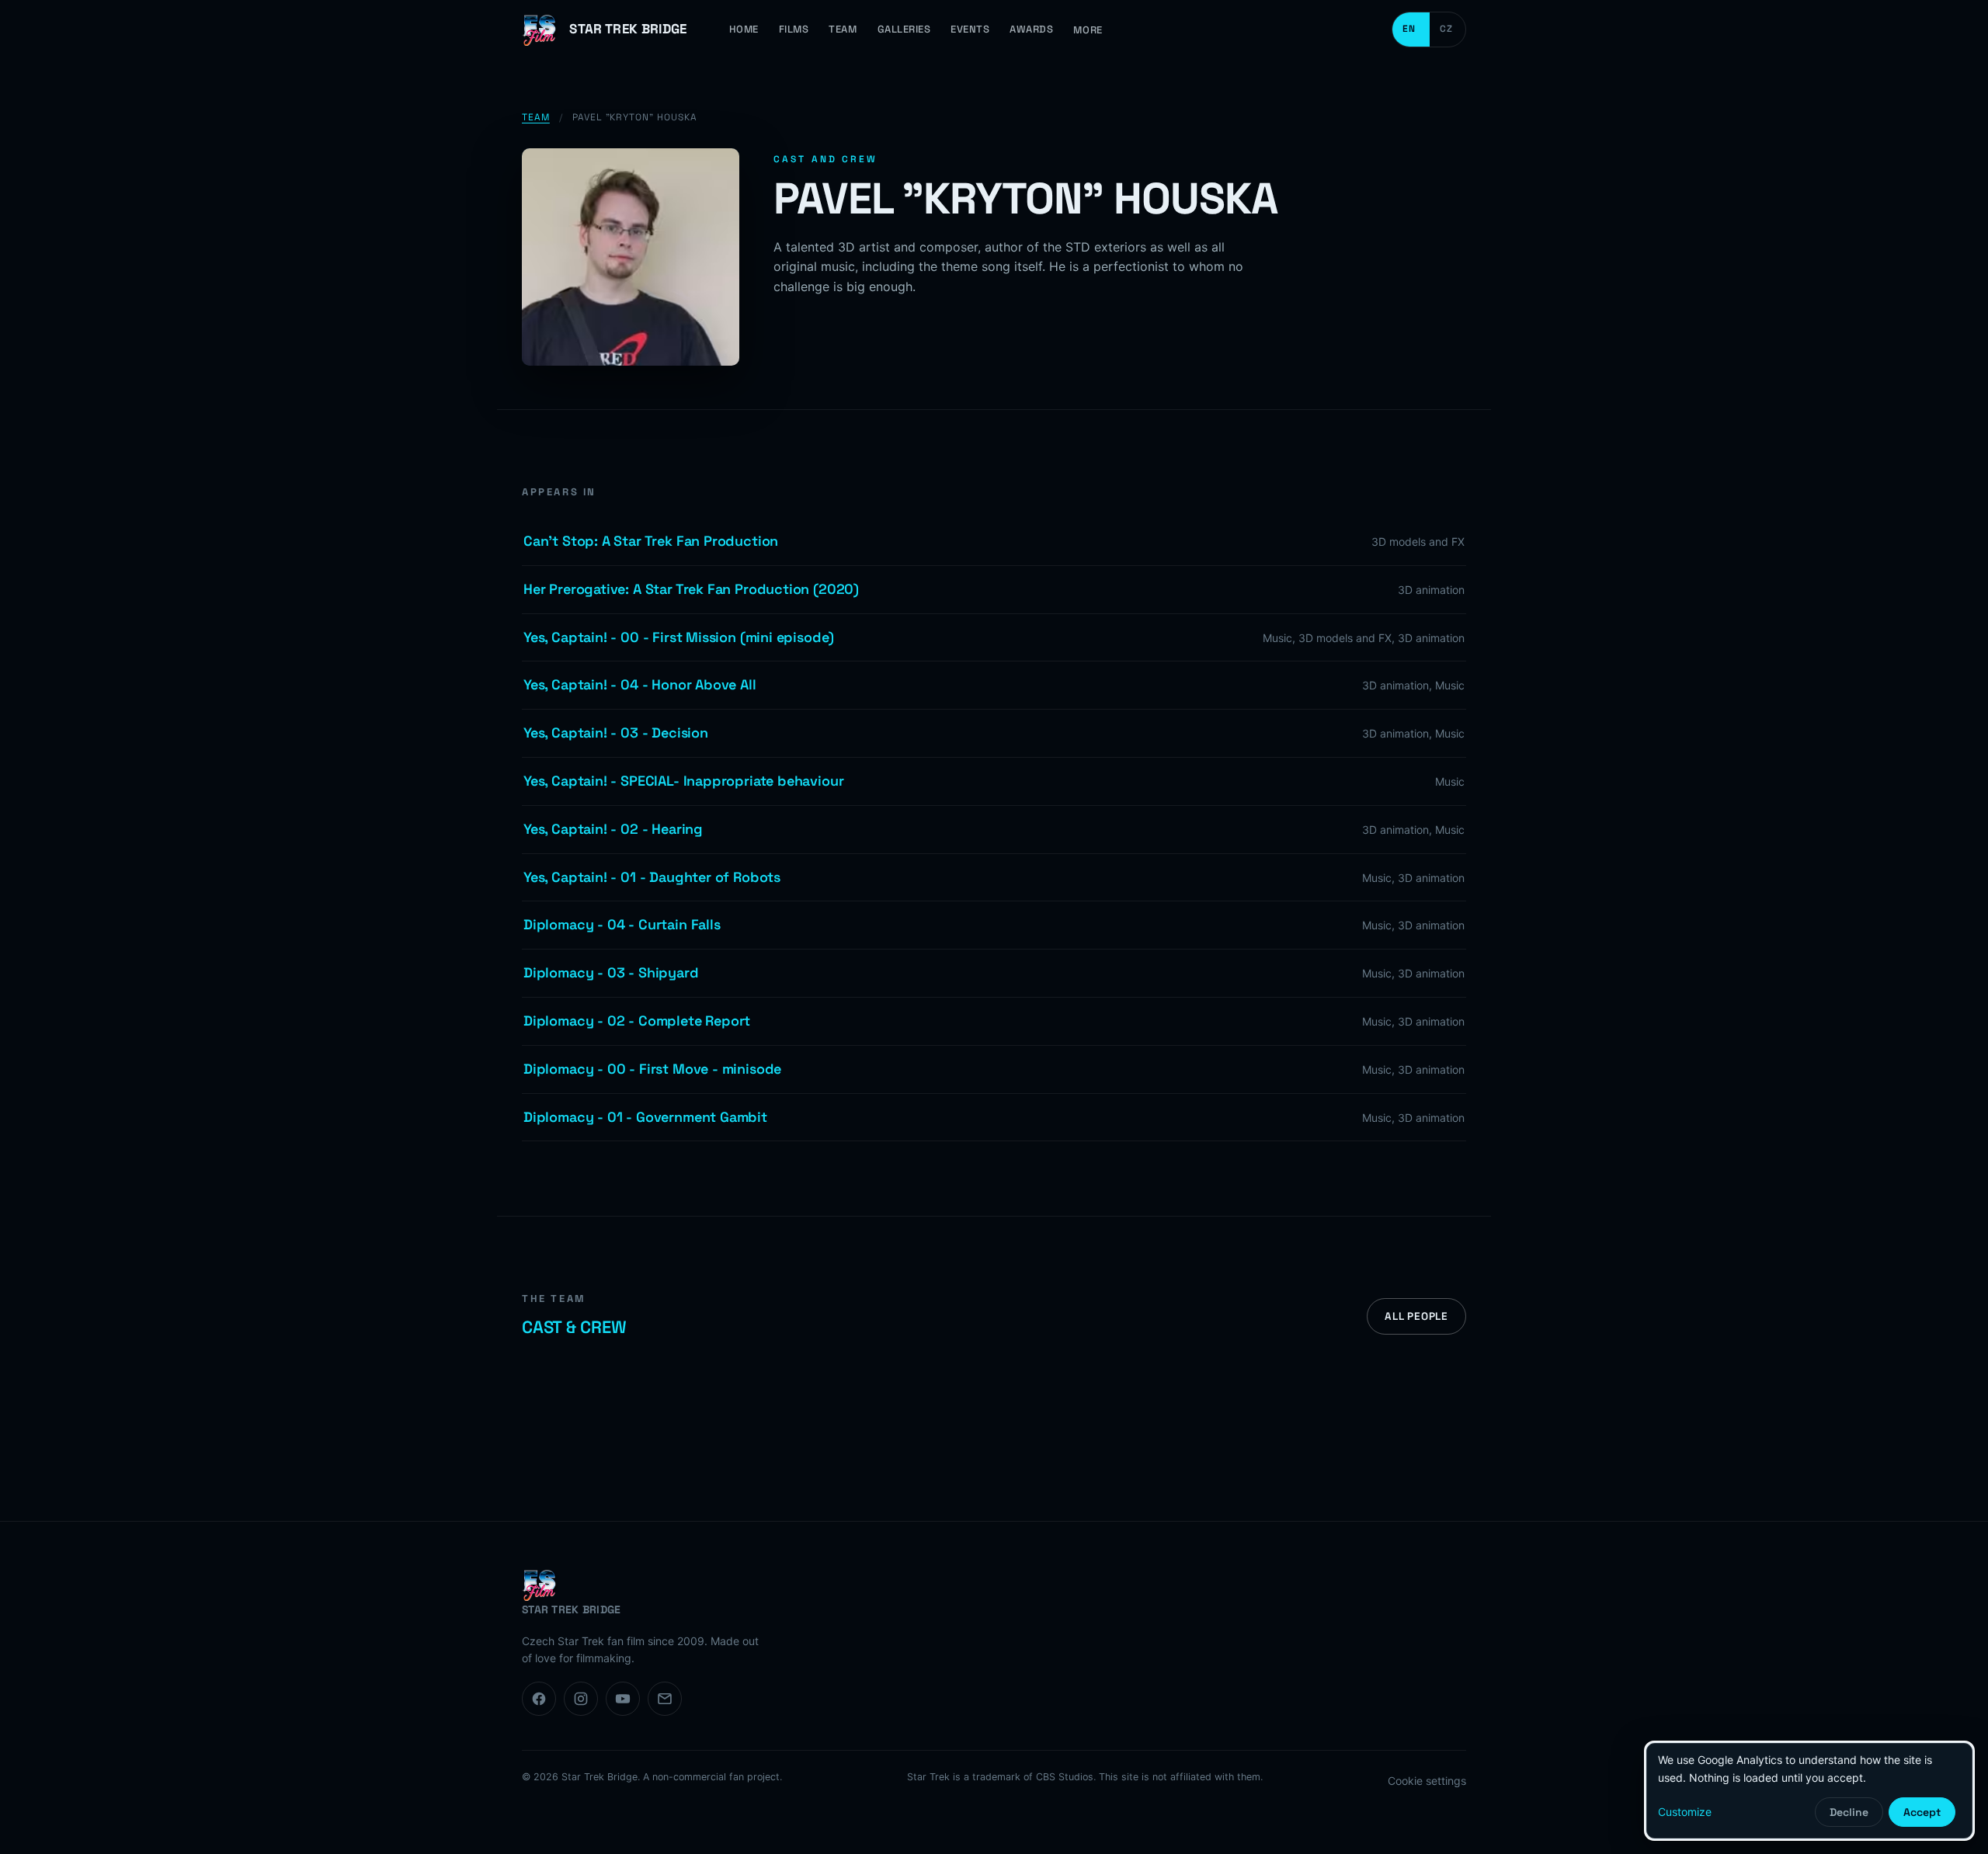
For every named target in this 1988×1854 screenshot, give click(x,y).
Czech (1448, 30)
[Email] (665, 1699)
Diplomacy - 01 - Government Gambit (645, 1117)
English (1411, 30)
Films (794, 29)
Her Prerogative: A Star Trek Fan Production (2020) (691, 589)
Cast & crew (574, 1327)
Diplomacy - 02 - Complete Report (637, 1021)
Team (843, 29)
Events (970, 29)
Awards (1031, 29)
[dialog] (1809, 1791)
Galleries (904, 29)
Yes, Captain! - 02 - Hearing (613, 829)
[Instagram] (581, 1699)
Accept (1922, 1812)
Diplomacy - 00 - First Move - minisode (652, 1069)
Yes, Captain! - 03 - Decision (616, 733)
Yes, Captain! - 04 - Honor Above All (640, 684)
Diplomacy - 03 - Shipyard (611, 972)
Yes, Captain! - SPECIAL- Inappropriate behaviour (683, 781)
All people (1416, 1316)
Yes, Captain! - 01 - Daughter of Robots (652, 877)
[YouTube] (623, 1699)
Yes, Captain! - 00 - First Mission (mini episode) (679, 637)
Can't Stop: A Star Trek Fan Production (651, 541)
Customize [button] (1685, 1812)
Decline (1849, 1812)
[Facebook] (539, 1699)
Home (744, 29)
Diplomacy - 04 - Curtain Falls (622, 924)
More (1088, 30)
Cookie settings (1427, 1781)
